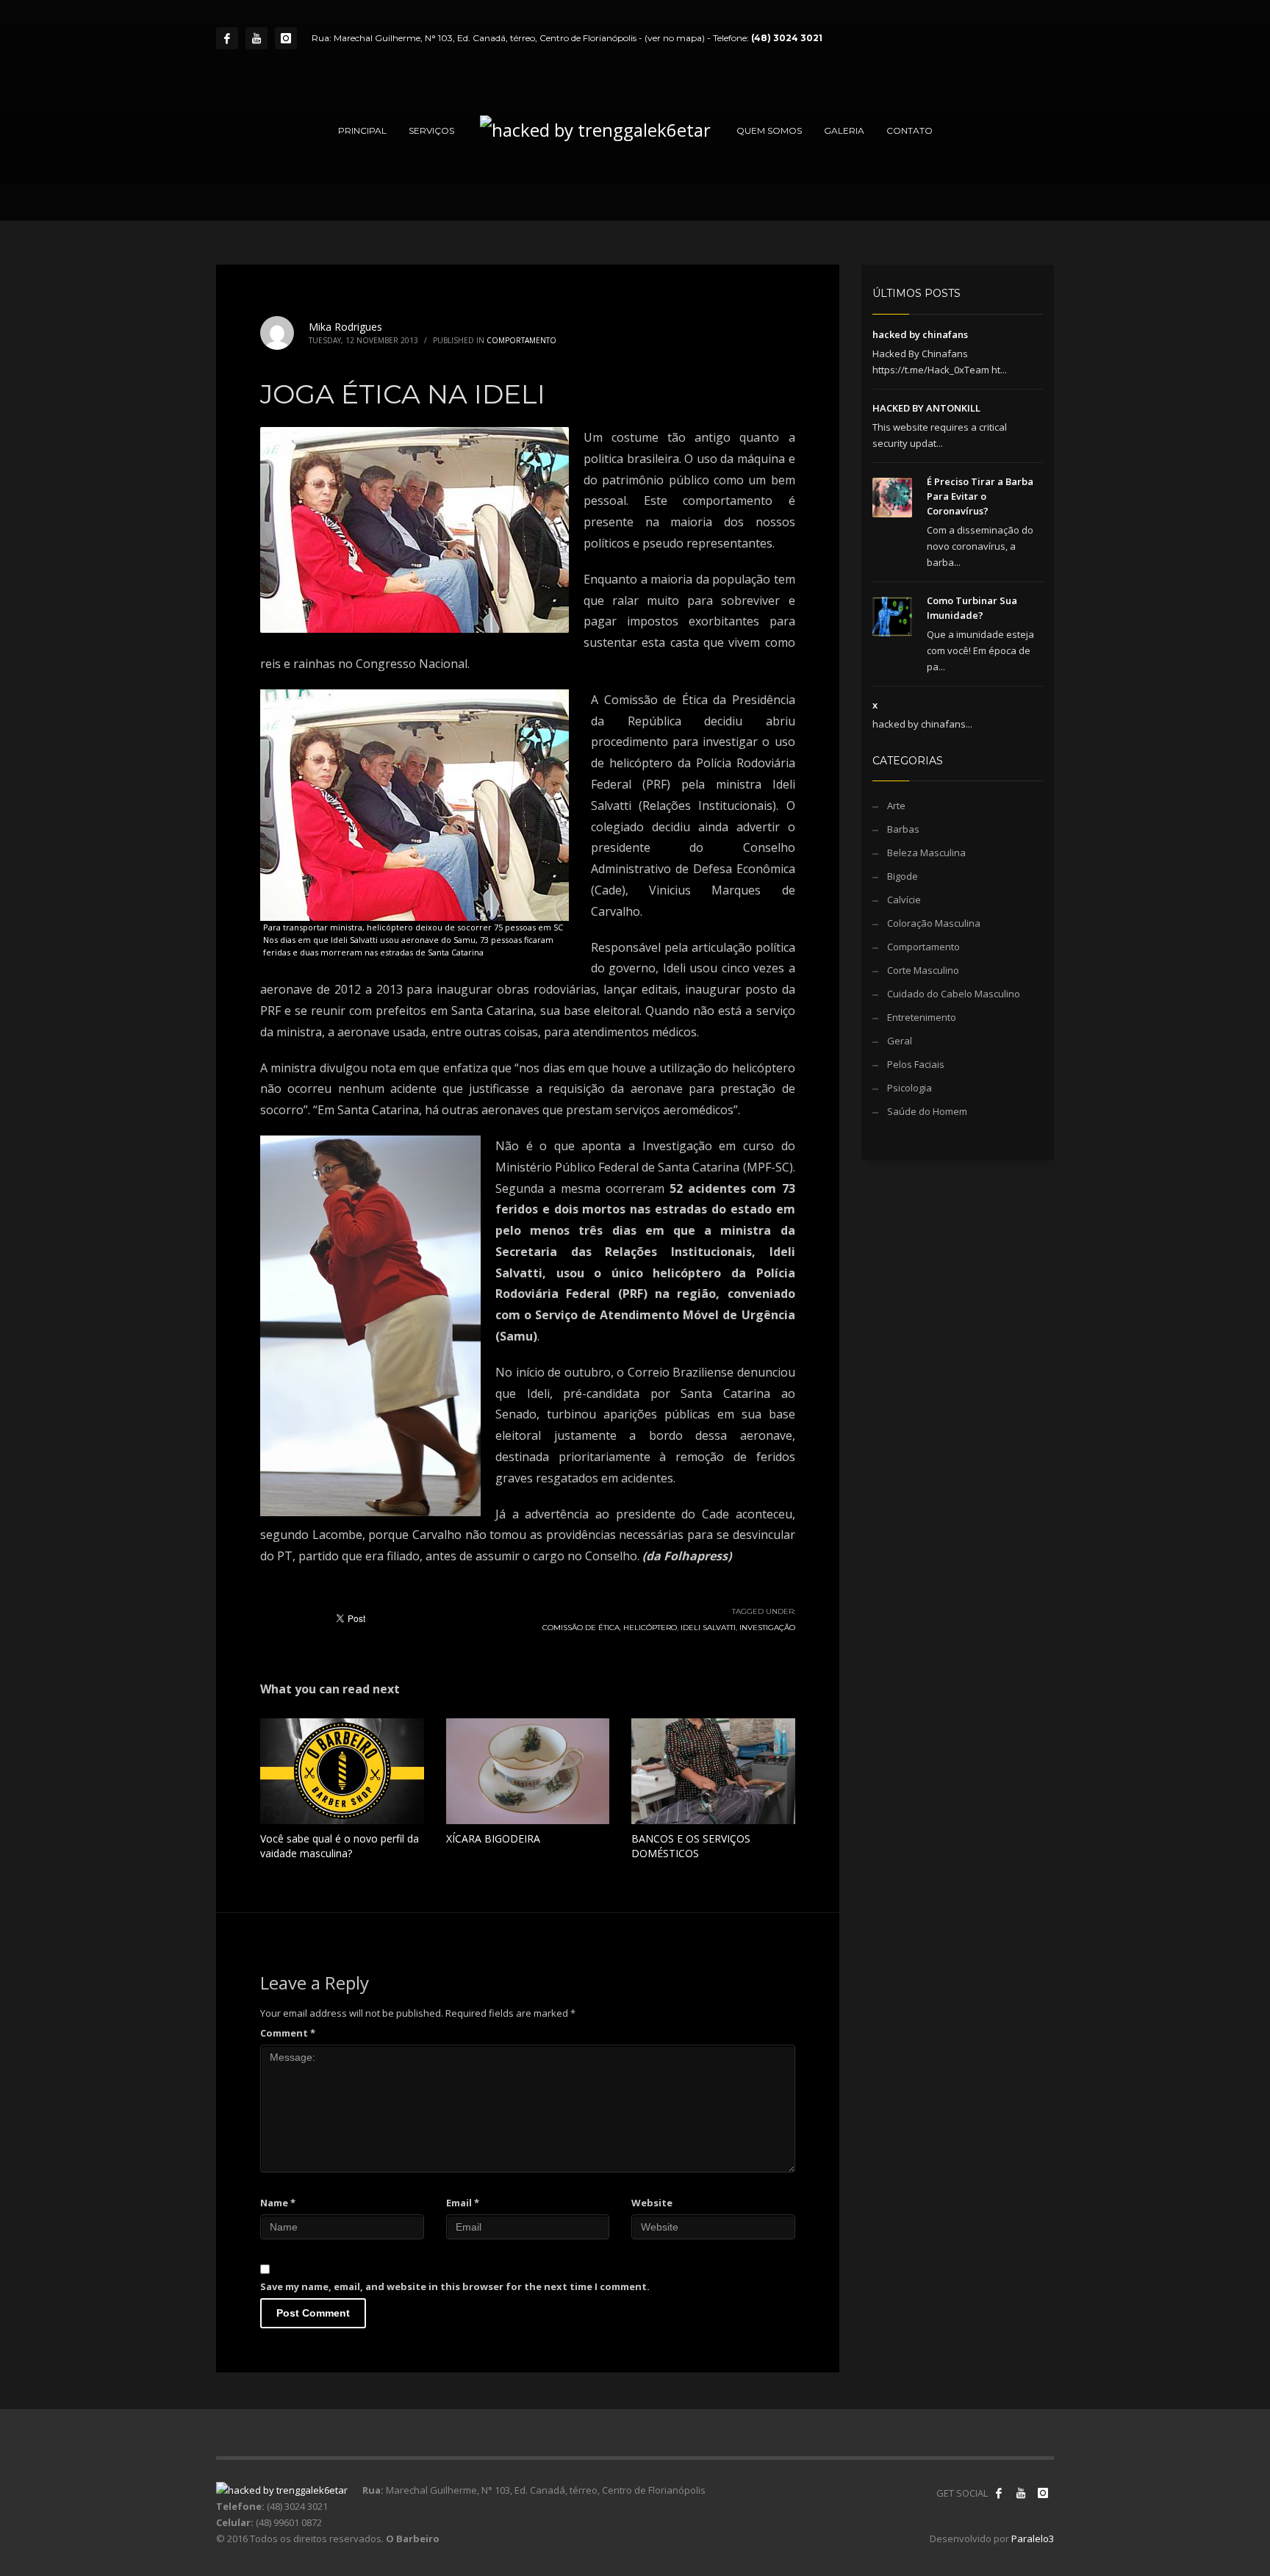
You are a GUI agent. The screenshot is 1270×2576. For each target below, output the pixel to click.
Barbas (903, 829)
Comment (288, 2033)
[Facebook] (227, 38)
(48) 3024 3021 (787, 38)
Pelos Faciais (916, 1064)
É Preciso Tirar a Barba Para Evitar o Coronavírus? (980, 496)
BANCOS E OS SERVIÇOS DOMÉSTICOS (691, 1846)
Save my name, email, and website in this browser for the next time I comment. (455, 2286)
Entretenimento (922, 1017)
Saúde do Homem (927, 1111)
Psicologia (910, 1088)
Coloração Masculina (934, 923)
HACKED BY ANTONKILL (926, 408)
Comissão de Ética (581, 1628)
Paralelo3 (1033, 2539)
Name (278, 2203)
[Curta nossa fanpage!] (999, 2493)
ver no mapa (675, 38)
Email (463, 2203)
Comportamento (521, 340)
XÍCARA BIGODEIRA (493, 1838)
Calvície (904, 900)
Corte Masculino (923, 970)
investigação (767, 1628)
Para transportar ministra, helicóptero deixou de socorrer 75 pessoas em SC (413, 927)
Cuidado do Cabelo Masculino (954, 994)
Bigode (903, 876)
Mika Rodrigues (345, 327)
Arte (896, 806)
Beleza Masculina (926, 853)
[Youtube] (256, 38)
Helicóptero (650, 1628)
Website (652, 2203)
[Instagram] (286, 38)
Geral (900, 1041)
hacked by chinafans (920, 334)
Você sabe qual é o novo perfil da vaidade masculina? (340, 1846)
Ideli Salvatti (708, 1628)
